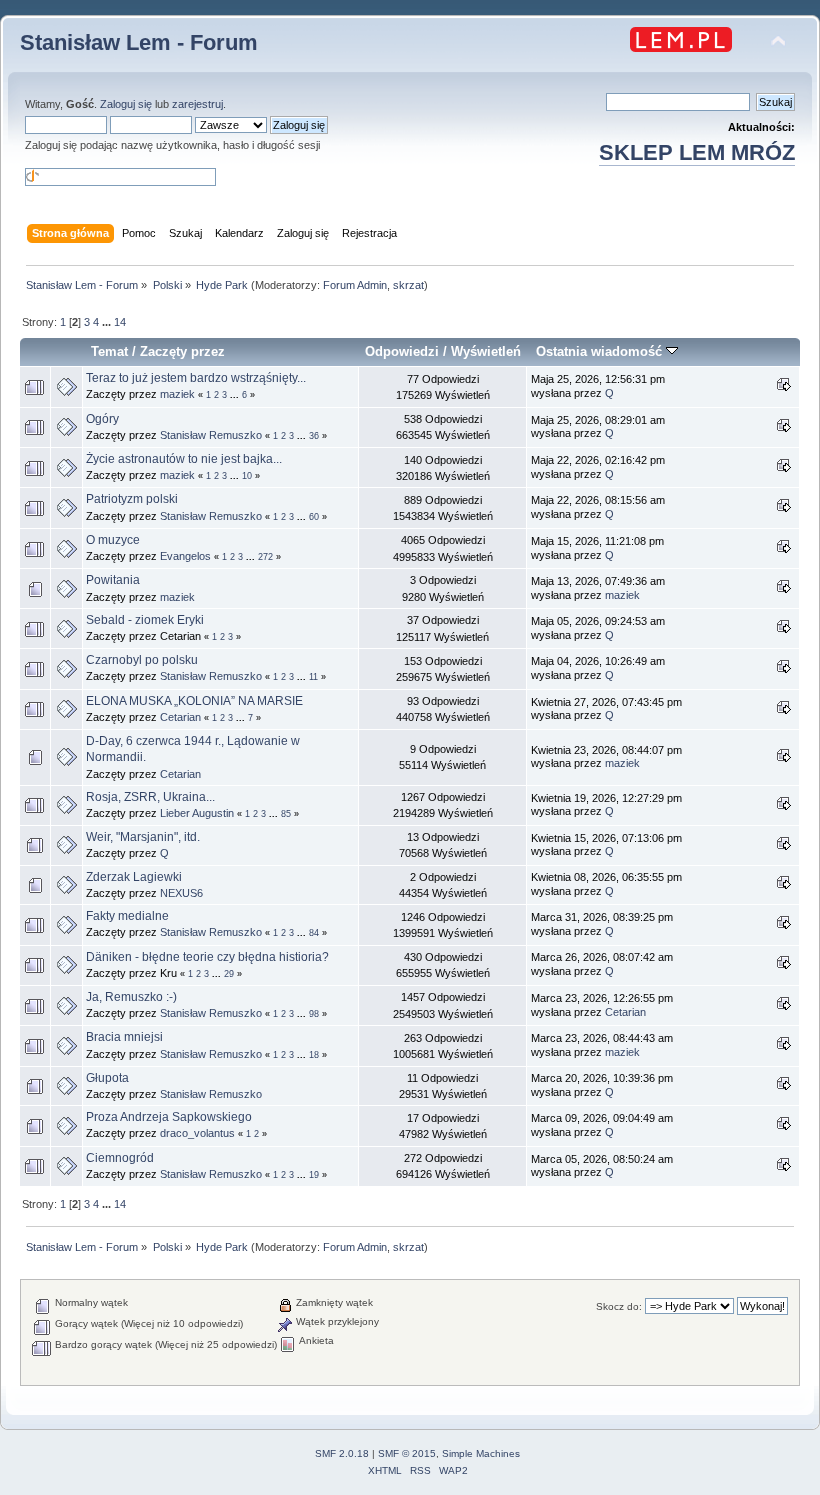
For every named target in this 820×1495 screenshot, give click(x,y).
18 (314, 1055)
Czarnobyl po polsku (142, 660)
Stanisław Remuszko (211, 435)
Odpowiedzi (402, 351)
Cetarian (180, 717)
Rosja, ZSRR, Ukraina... (150, 797)
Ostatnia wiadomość (601, 351)
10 (247, 476)
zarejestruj (197, 104)
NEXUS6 (181, 893)
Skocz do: (619, 1306)
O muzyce (113, 540)
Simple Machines (481, 1453)
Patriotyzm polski (132, 499)
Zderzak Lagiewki (134, 877)
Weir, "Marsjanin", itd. (143, 837)
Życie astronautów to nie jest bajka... (184, 459)
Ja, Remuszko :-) (131, 997)
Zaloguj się (126, 104)
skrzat (408, 285)
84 (314, 933)
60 (314, 517)
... (108, 322)
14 (120, 322)
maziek (177, 394)
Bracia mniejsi (124, 1037)
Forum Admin (355, 285)
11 (313, 677)
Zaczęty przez (182, 351)
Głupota (107, 1078)
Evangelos (185, 556)
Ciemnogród (120, 1158)
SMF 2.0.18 (342, 1453)
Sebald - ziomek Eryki (145, 620)
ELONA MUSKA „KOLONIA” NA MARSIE (194, 701)
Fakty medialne (127, 916)
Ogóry (102, 419)
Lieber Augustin (197, 813)
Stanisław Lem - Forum (139, 42)
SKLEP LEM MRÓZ (697, 152)
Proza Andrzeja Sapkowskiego (169, 1117)
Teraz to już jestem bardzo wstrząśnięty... (196, 378)
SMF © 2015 (407, 1453)
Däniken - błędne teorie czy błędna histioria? (207, 957)
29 (229, 974)
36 (314, 436)
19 (314, 1175)
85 (286, 814)
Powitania (113, 580)
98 (314, 1014)
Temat (109, 351)
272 (265, 557)
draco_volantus (197, 1133)
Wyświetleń (486, 351)
